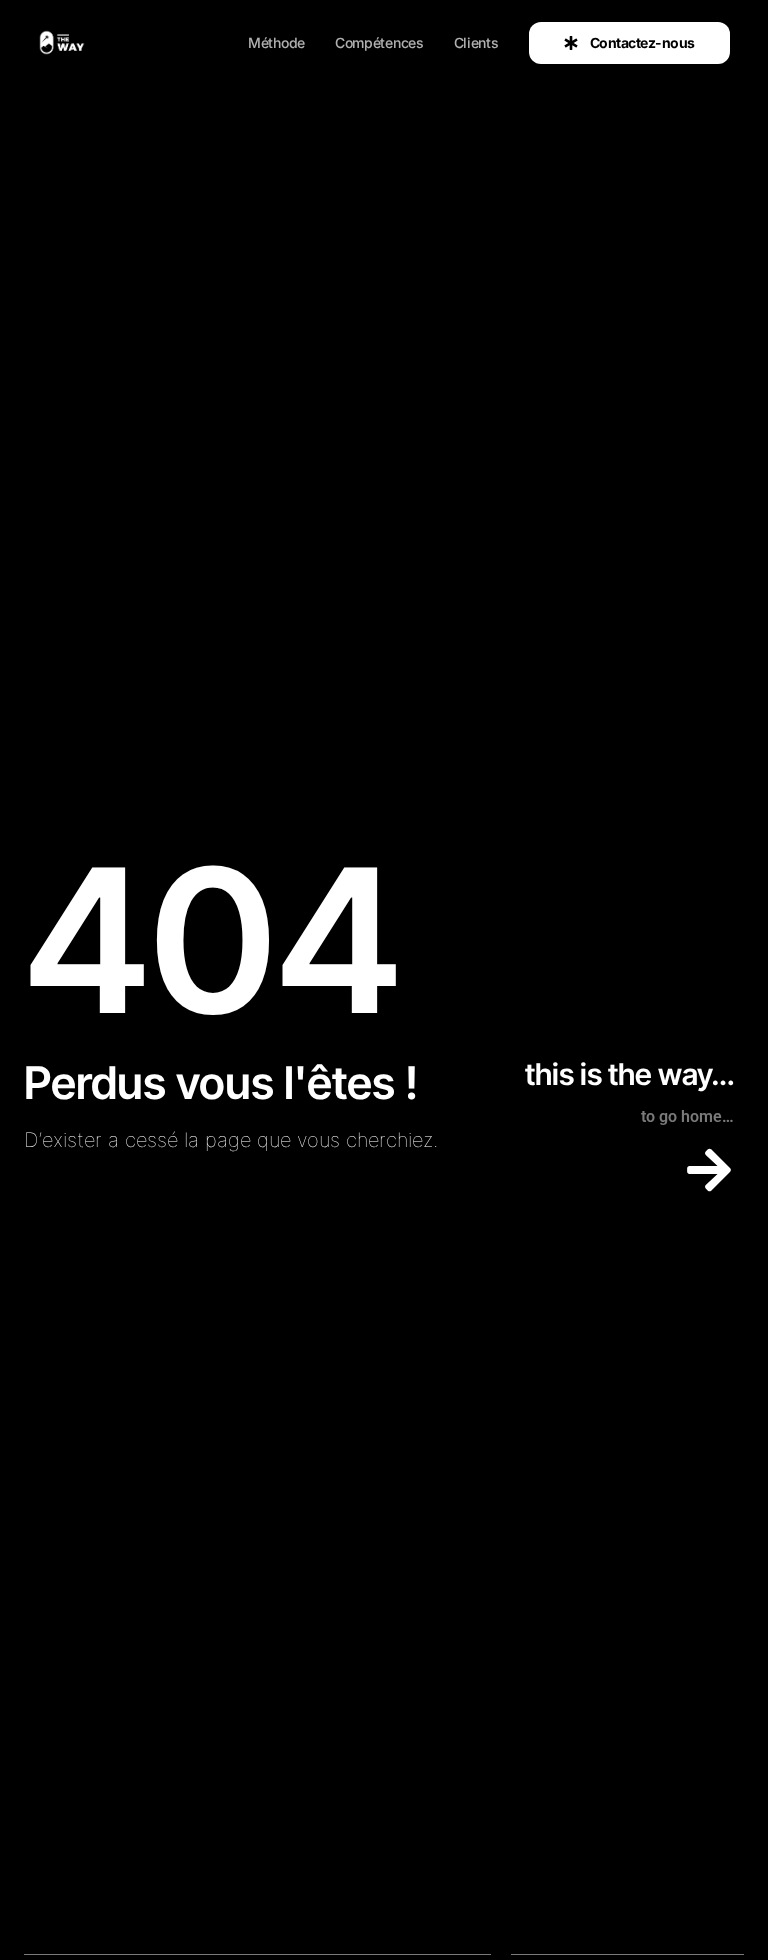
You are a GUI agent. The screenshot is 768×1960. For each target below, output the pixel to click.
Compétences (379, 42)
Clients (476, 42)
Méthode (276, 42)
